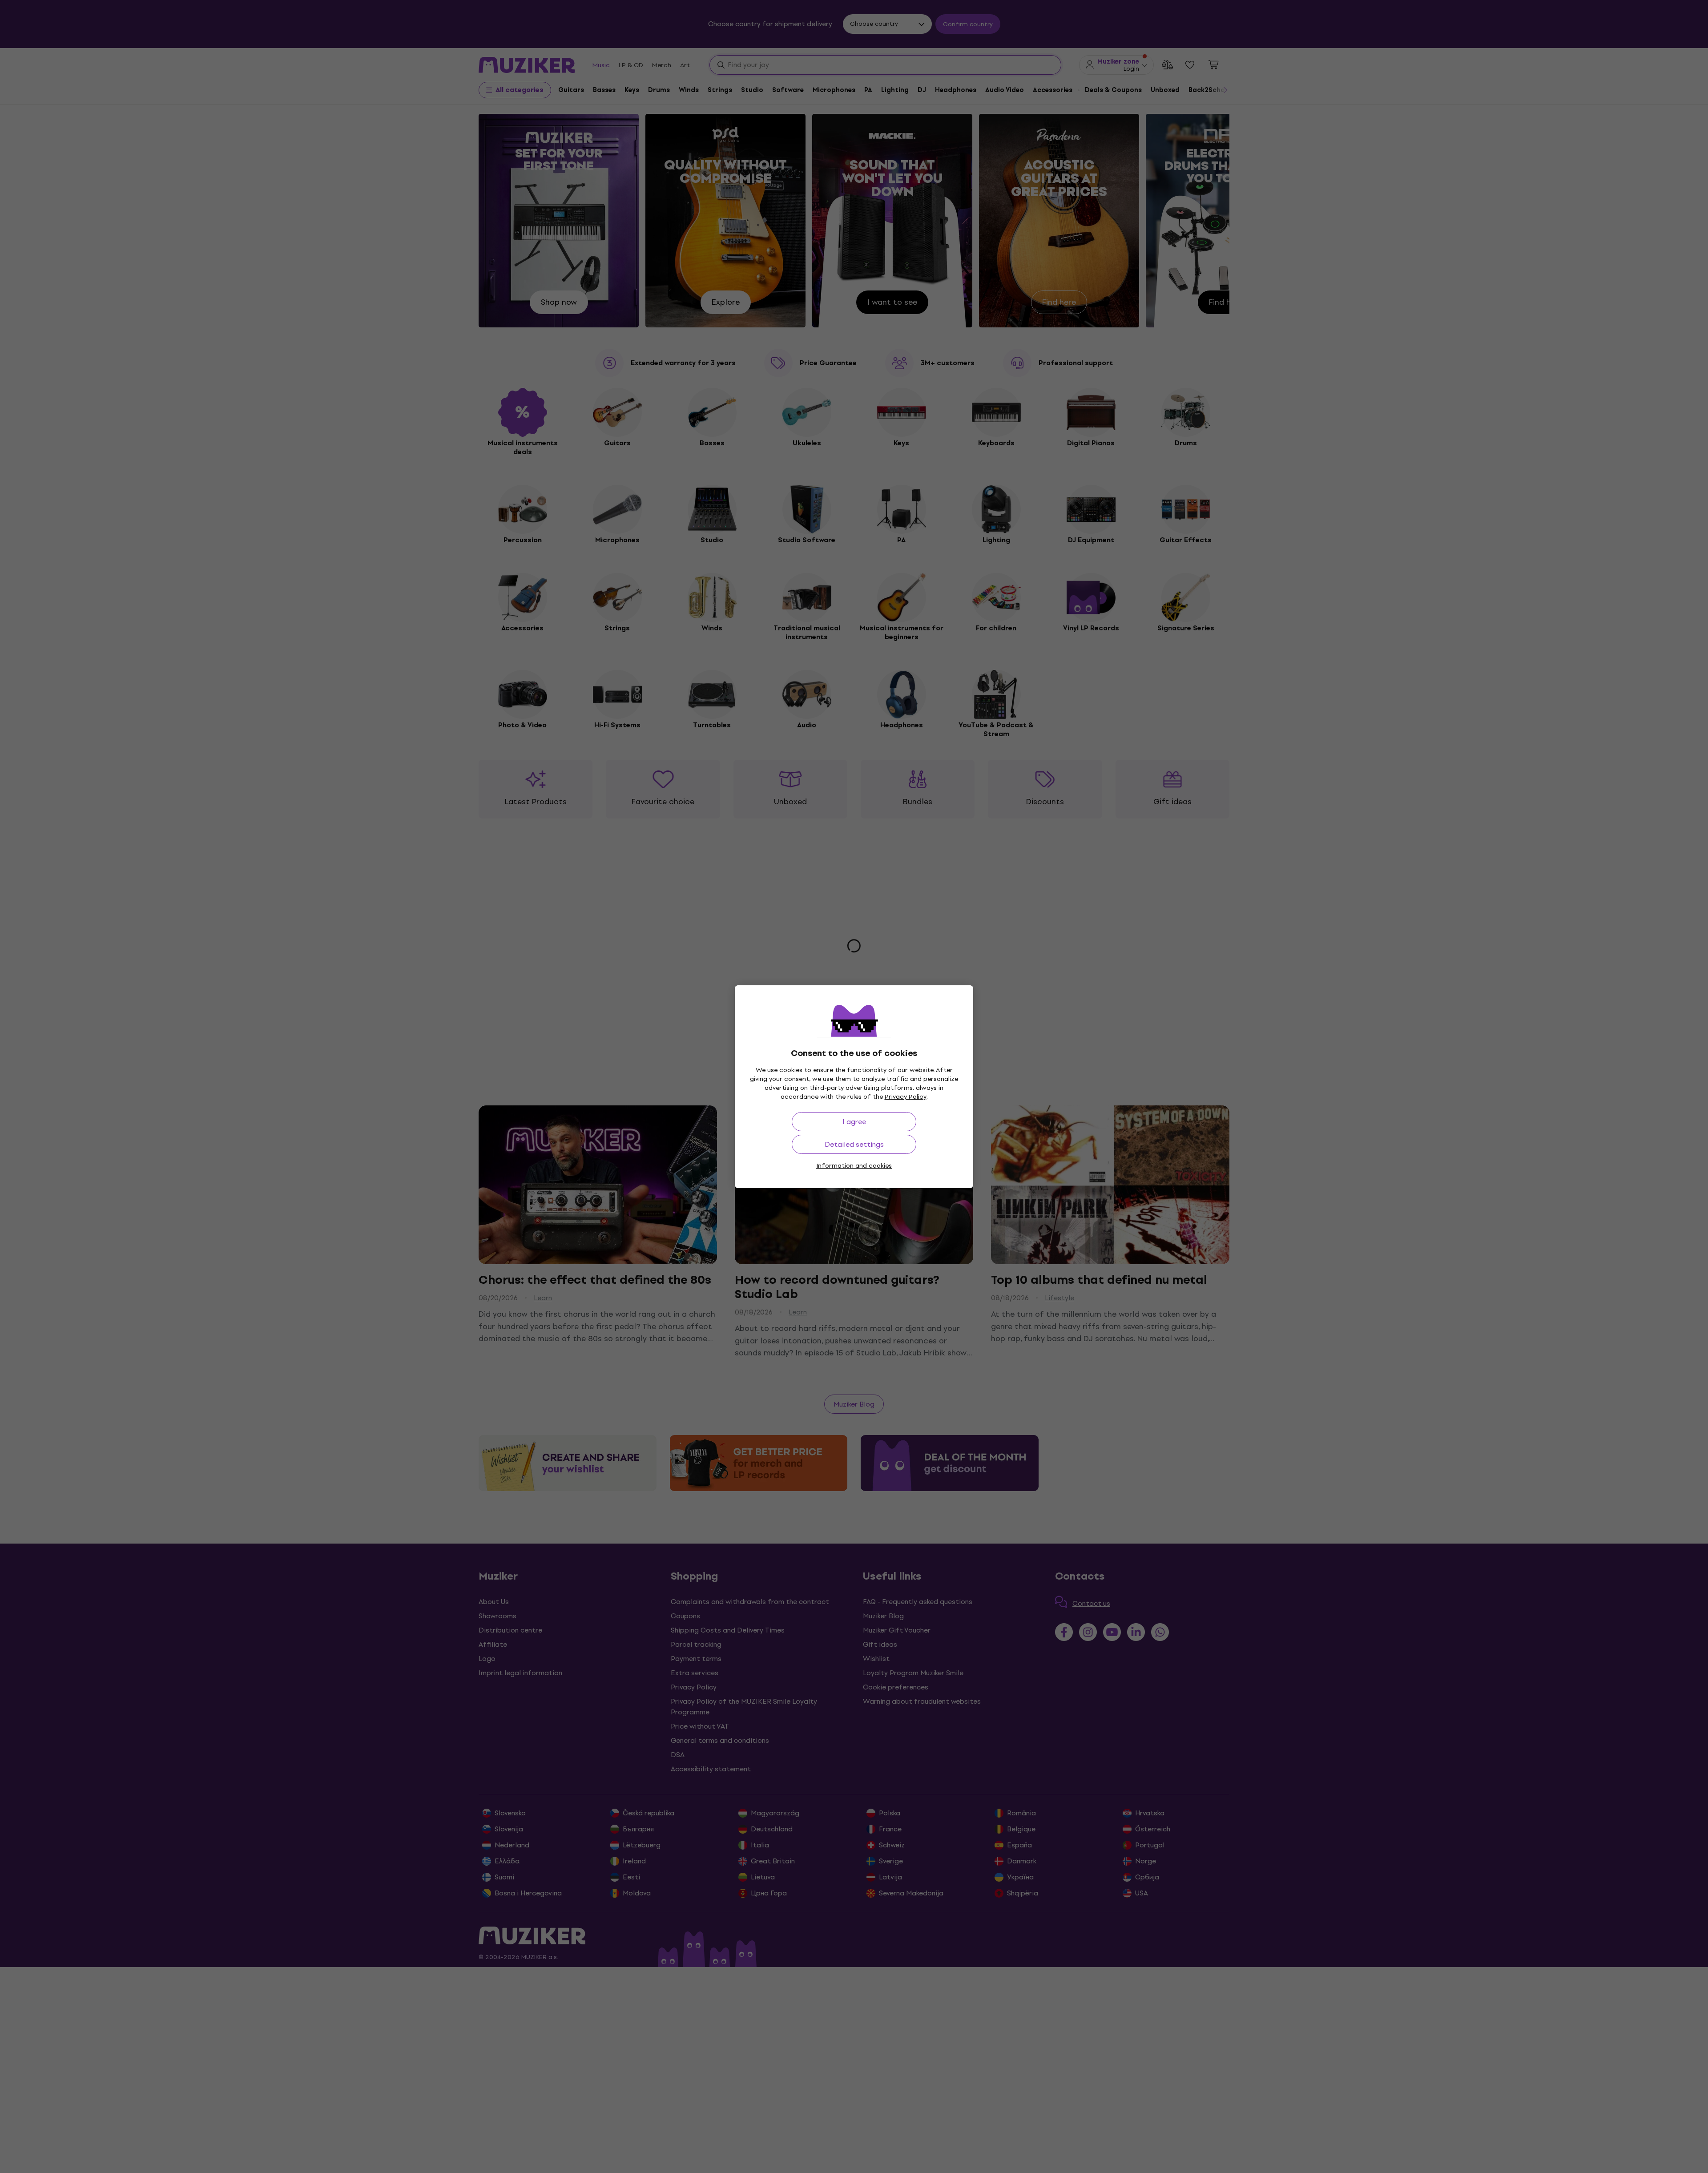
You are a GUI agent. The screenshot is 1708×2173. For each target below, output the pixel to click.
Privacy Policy (906, 1097)
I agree (854, 1122)
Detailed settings (854, 1144)
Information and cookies (854, 1166)
